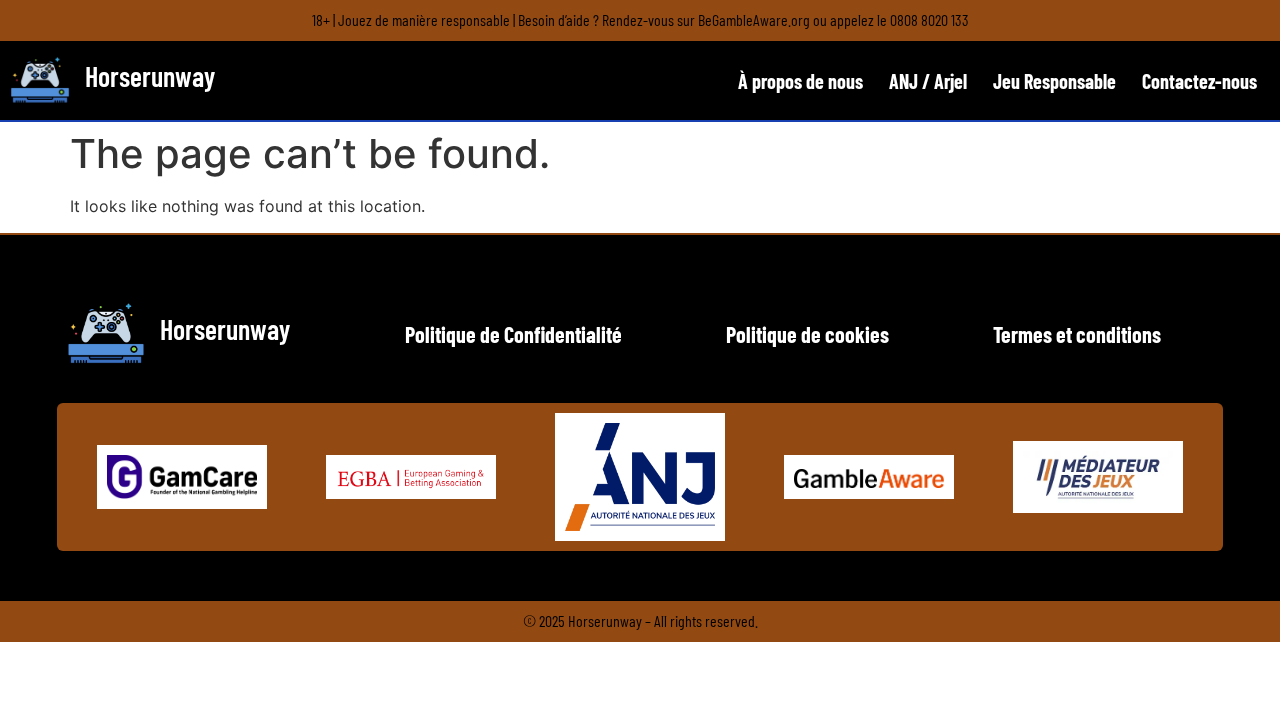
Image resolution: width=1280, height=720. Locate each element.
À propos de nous (800, 81)
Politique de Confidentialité (513, 334)
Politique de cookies (807, 334)
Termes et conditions (1077, 334)
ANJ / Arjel (928, 81)
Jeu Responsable (1054, 81)
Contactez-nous (1199, 81)
